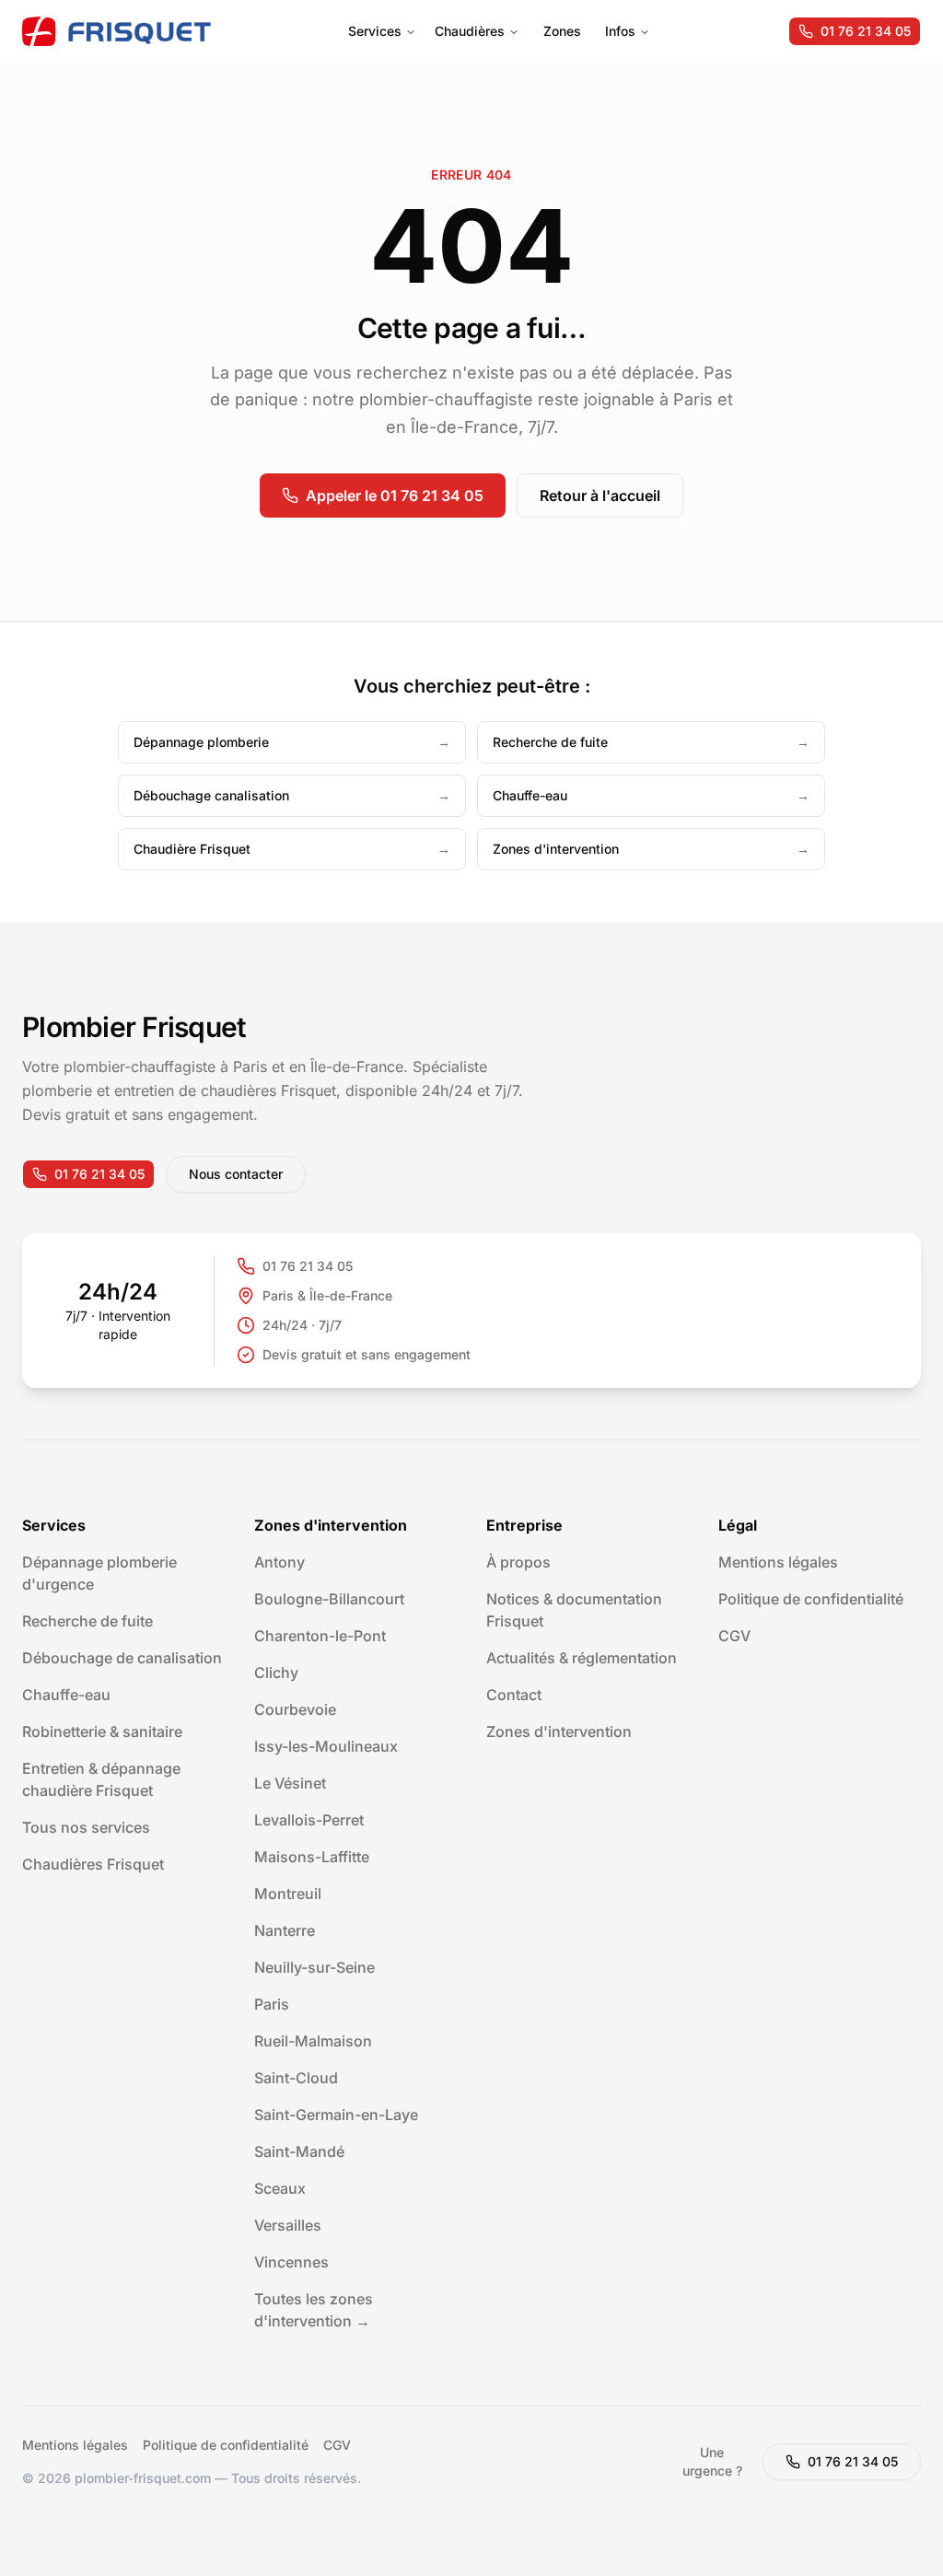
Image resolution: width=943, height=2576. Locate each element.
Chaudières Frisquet (93, 1864)
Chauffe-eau (66, 1695)
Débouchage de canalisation (122, 1658)
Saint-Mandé (299, 2151)
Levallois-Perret (309, 1820)
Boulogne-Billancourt (329, 1599)
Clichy (276, 1673)
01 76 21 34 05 (866, 31)
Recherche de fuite (87, 1621)
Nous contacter (236, 1174)
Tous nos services (86, 1827)
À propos (518, 1562)
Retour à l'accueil (600, 495)
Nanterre (285, 1930)
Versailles (288, 2225)
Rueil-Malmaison (313, 2041)
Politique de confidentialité (811, 1599)
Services (375, 31)
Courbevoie (295, 1709)
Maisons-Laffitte (312, 1857)
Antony (279, 1562)
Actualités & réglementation (582, 1658)
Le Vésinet (290, 1783)
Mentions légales (778, 1562)
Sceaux (280, 2188)
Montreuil (288, 1894)
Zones (562, 31)
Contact (514, 1695)
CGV (734, 1636)
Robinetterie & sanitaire (102, 1731)
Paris (272, 2004)
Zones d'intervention (559, 1731)
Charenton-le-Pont (320, 1636)
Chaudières (470, 31)
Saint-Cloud (296, 2078)
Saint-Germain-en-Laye (336, 2115)
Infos (620, 31)
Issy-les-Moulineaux (326, 1746)
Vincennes (291, 2262)
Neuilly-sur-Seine (314, 1967)
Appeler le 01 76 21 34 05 (395, 495)
